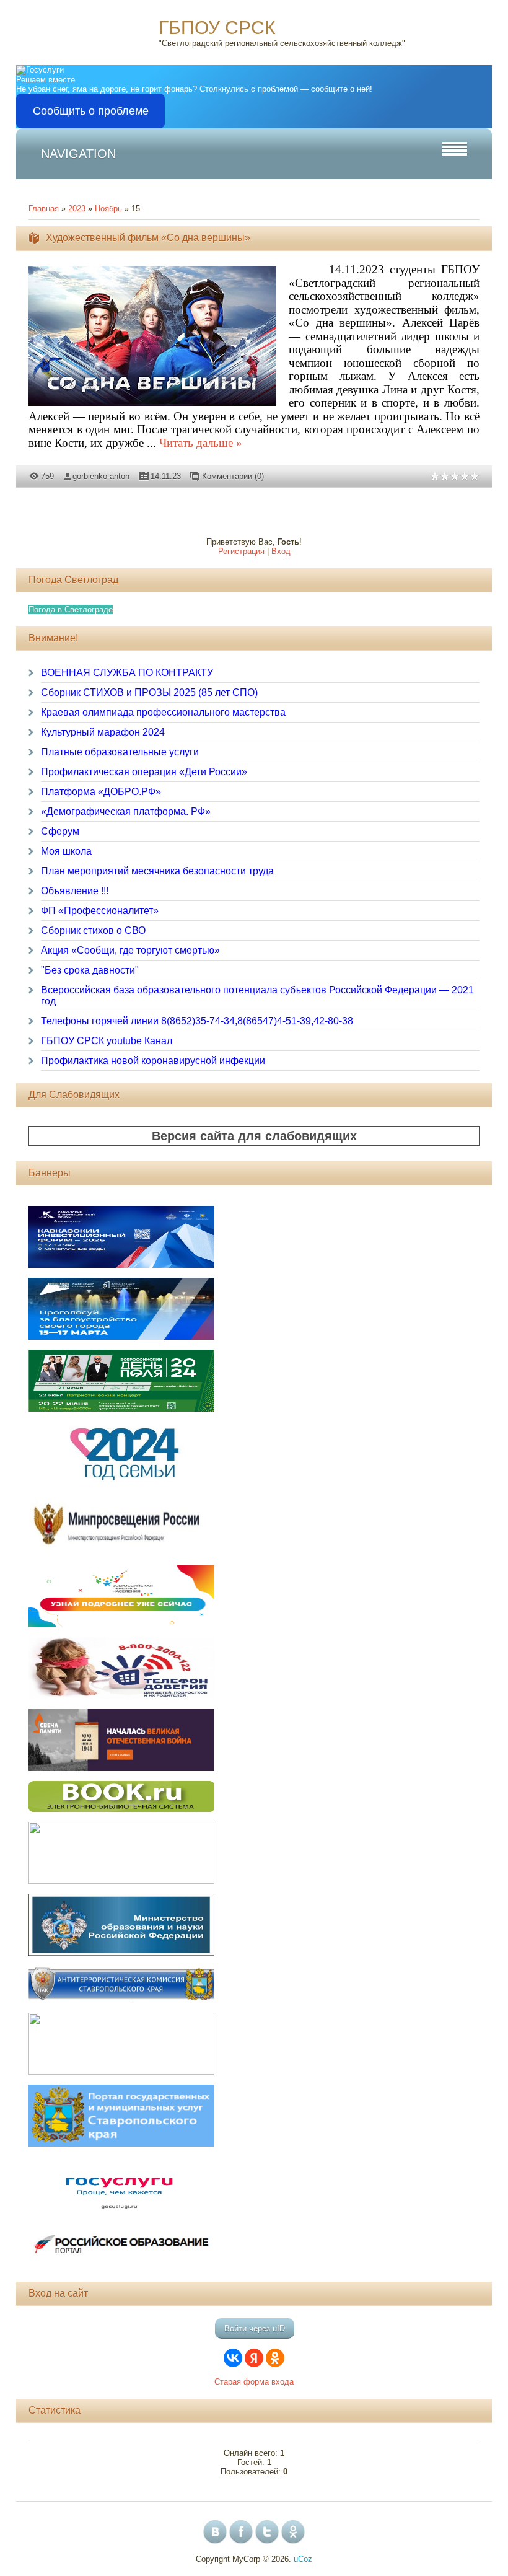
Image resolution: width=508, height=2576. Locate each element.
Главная (44, 209)
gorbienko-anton (101, 476)
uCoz (303, 2559)
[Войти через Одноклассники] (275, 2358)
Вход (281, 551)
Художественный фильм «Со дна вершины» (148, 238)
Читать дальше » (201, 443)
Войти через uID (255, 2328)
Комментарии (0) (233, 476)
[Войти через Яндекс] (254, 2358)
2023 (77, 209)
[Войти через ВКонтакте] (233, 2358)
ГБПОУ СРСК (217, 28)
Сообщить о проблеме (91, 111)
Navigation (78, 154)
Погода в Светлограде (71, 609)
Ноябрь (108, 209)
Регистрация (241, 551)
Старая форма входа (254, 2382)
